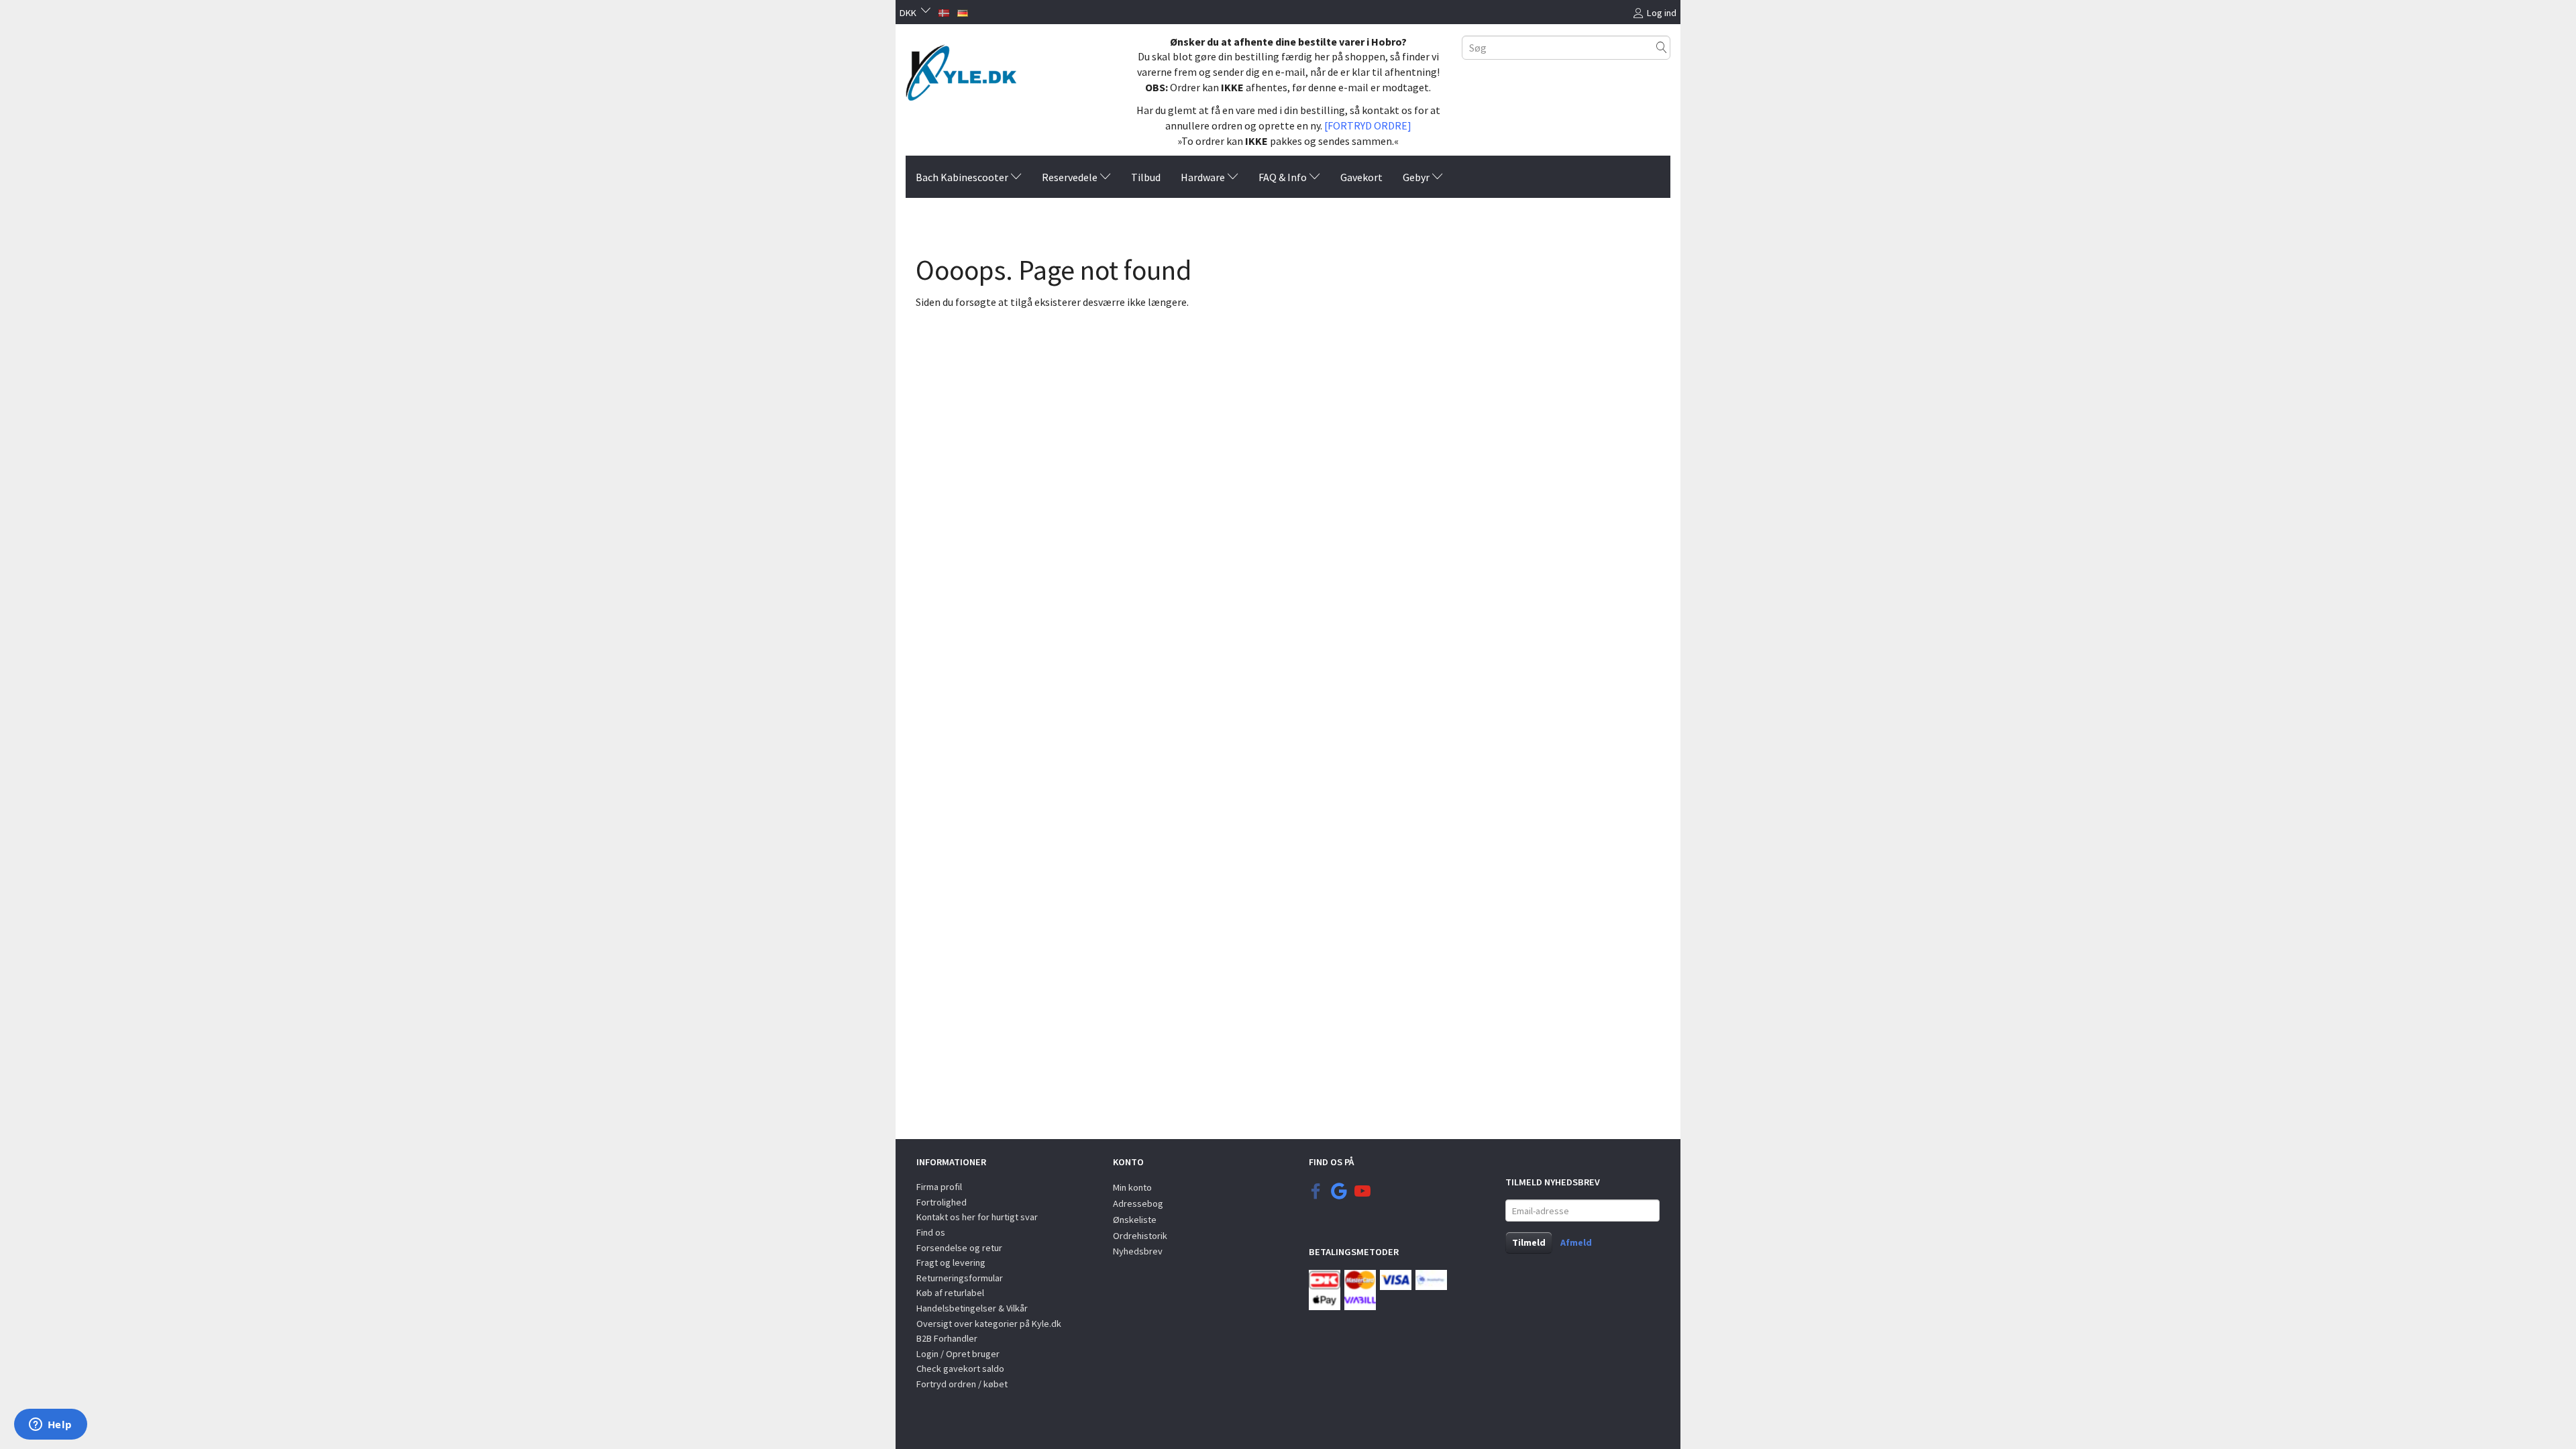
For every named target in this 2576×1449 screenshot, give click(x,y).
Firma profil (939, 1187)
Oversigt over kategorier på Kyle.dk (989, 1324)
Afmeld (1576, 1242)
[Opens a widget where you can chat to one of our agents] (50, 1426)
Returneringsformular (960, 1278)
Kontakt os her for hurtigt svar (977, 1217)
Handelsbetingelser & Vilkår (972, 1308)
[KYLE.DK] (961, 69)
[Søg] (1662, 47)
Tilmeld (1529, 1242)
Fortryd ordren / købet (962, 1384)
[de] (963, 11)
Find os (931, 1232)
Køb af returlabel (950, 1293)
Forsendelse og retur (959, 1248)
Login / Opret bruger (958, 1354)
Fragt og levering (951, 1263)
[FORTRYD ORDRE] (1368, 125)
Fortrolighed (942, 1202)
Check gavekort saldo (960, 1368)
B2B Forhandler (947, 1338)
